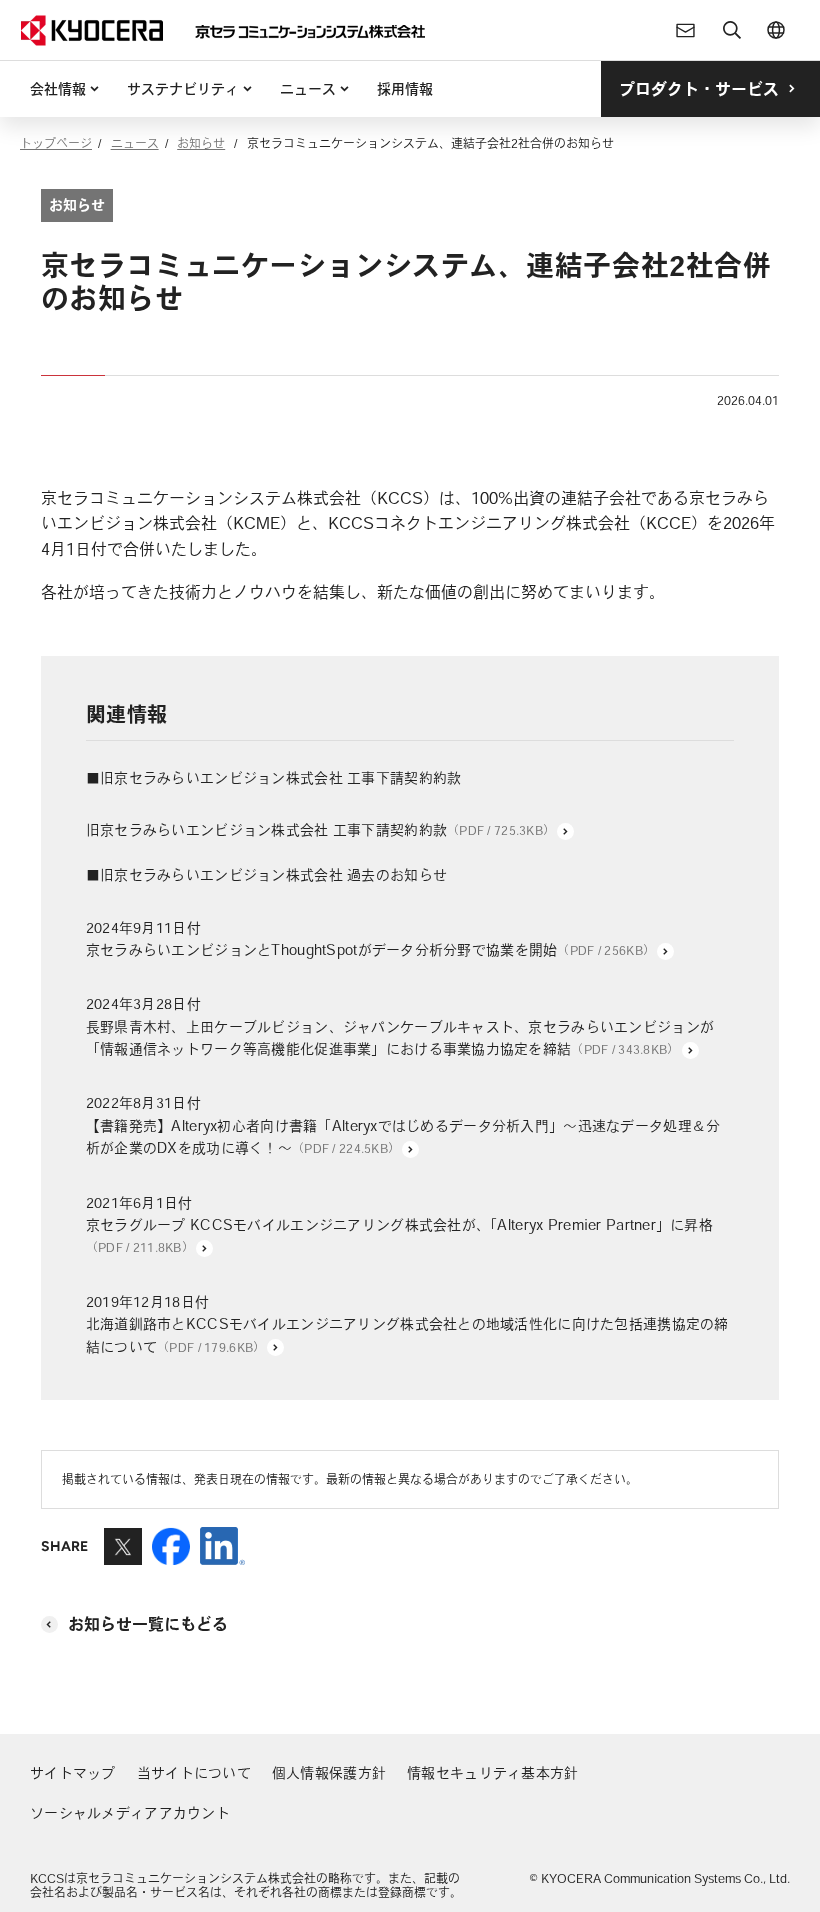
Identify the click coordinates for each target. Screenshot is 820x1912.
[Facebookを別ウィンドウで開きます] (171, 1556)
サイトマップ (73, 1773)
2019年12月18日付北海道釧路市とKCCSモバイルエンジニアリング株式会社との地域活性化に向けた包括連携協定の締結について (407, 1324)
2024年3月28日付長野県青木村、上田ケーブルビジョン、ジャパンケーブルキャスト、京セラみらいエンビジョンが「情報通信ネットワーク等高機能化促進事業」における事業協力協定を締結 (400, 1026)
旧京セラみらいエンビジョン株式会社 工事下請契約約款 (320, 830)
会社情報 (58, 89)
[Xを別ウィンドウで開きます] (123, 1556)
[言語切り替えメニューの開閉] (776, 30)
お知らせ (201, 143)
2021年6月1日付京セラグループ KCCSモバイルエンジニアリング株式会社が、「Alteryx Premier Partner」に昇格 (399, 1225)
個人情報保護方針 (329, 1773)
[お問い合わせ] (686, 30)
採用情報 (405, 89)
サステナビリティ (183, 89)
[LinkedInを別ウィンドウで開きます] (222, 1556)
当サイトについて (194, 1773)
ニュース (308, 89)
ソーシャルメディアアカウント (130, 1813)
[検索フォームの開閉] (732, 30)
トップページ (56, 143)
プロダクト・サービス (699, 89)
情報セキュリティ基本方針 (492, 1773)
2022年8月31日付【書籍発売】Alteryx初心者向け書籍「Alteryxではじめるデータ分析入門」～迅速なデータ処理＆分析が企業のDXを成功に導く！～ (403, 1125)
